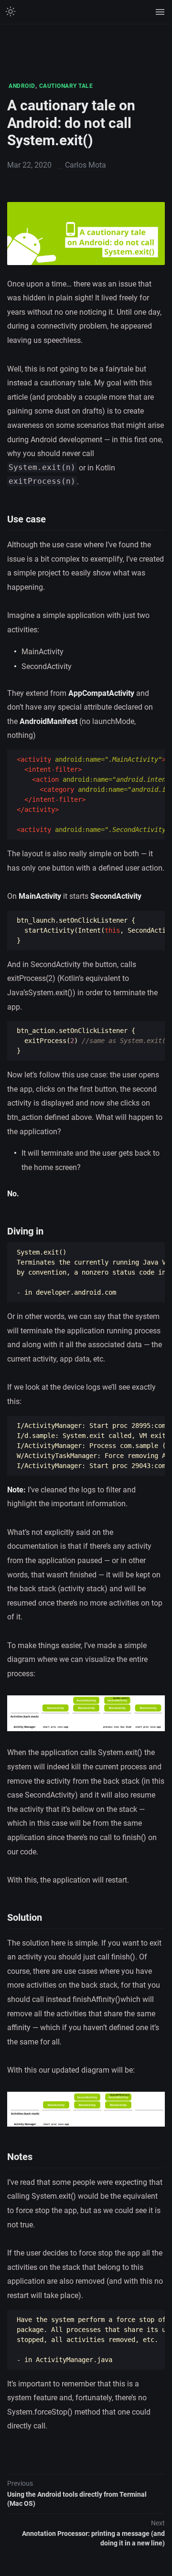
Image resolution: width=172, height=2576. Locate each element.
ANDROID (22, 86)
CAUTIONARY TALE (66, 86)
